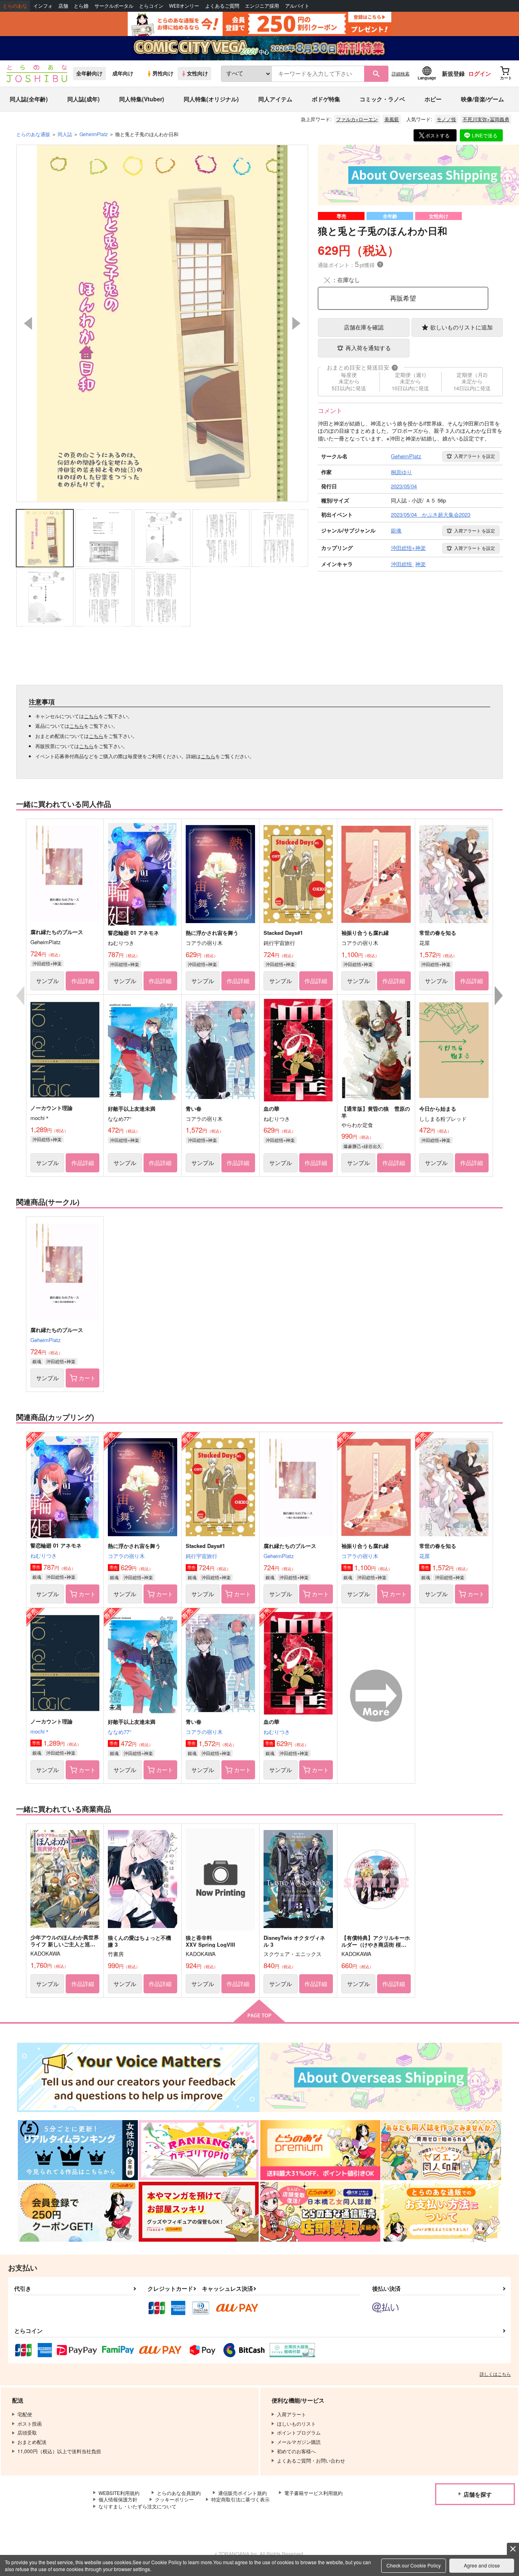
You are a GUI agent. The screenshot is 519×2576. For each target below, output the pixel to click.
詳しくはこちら (495, 2374)
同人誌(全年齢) (29, 99)
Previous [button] (28, 323)
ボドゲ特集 (326, 99)
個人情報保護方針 (118, 2499)
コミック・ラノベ (382, 99)
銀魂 (37, 1361)
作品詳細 (83, 981)
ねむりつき (44, 1555)
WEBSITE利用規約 (119, 2493)
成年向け (123, 73)
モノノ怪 (446, 119)
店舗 (63, 6)
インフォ (43, 6)
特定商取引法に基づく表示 (240, 2499)
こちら (91, 716)
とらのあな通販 (33, 134)
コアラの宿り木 (126, 1556)
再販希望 (403, 298)
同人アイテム (275, 99)
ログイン (480, 73)
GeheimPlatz (46, 1340)
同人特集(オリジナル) (211, 99)
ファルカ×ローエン (357, 119)
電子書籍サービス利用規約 (313, 2493)
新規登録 (453, 73)
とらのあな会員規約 (179, 2493)
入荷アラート (475, 456)
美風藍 (392, 119)
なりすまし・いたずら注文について (137, 2506)
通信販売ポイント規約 (242, 2493)
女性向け (197, 73)
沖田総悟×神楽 (47, 963)
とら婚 (81, 6)
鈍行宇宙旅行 (202, 1556)
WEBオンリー (184, 6)
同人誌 (65, 134)
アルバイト (297, 6)
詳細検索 (401, 73)
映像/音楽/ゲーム (483, 99)
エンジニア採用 (262, 6)
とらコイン (151, 6)
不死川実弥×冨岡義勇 (486, 119)
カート (87, 1378)
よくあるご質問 (222, 6)
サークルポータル (114, 6)
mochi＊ (40, 1731)
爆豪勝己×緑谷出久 (362, 1146)
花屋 (425, 1556)
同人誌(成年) (84, 99)
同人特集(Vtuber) (142, 99)
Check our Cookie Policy (414, 2565)
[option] (162, 323)
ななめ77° (120, 1732)
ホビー (433, 99)
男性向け (163, 73)
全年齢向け (89, 73)
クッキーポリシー (174, 2499)
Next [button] (296, 323)
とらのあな (15, 6)
